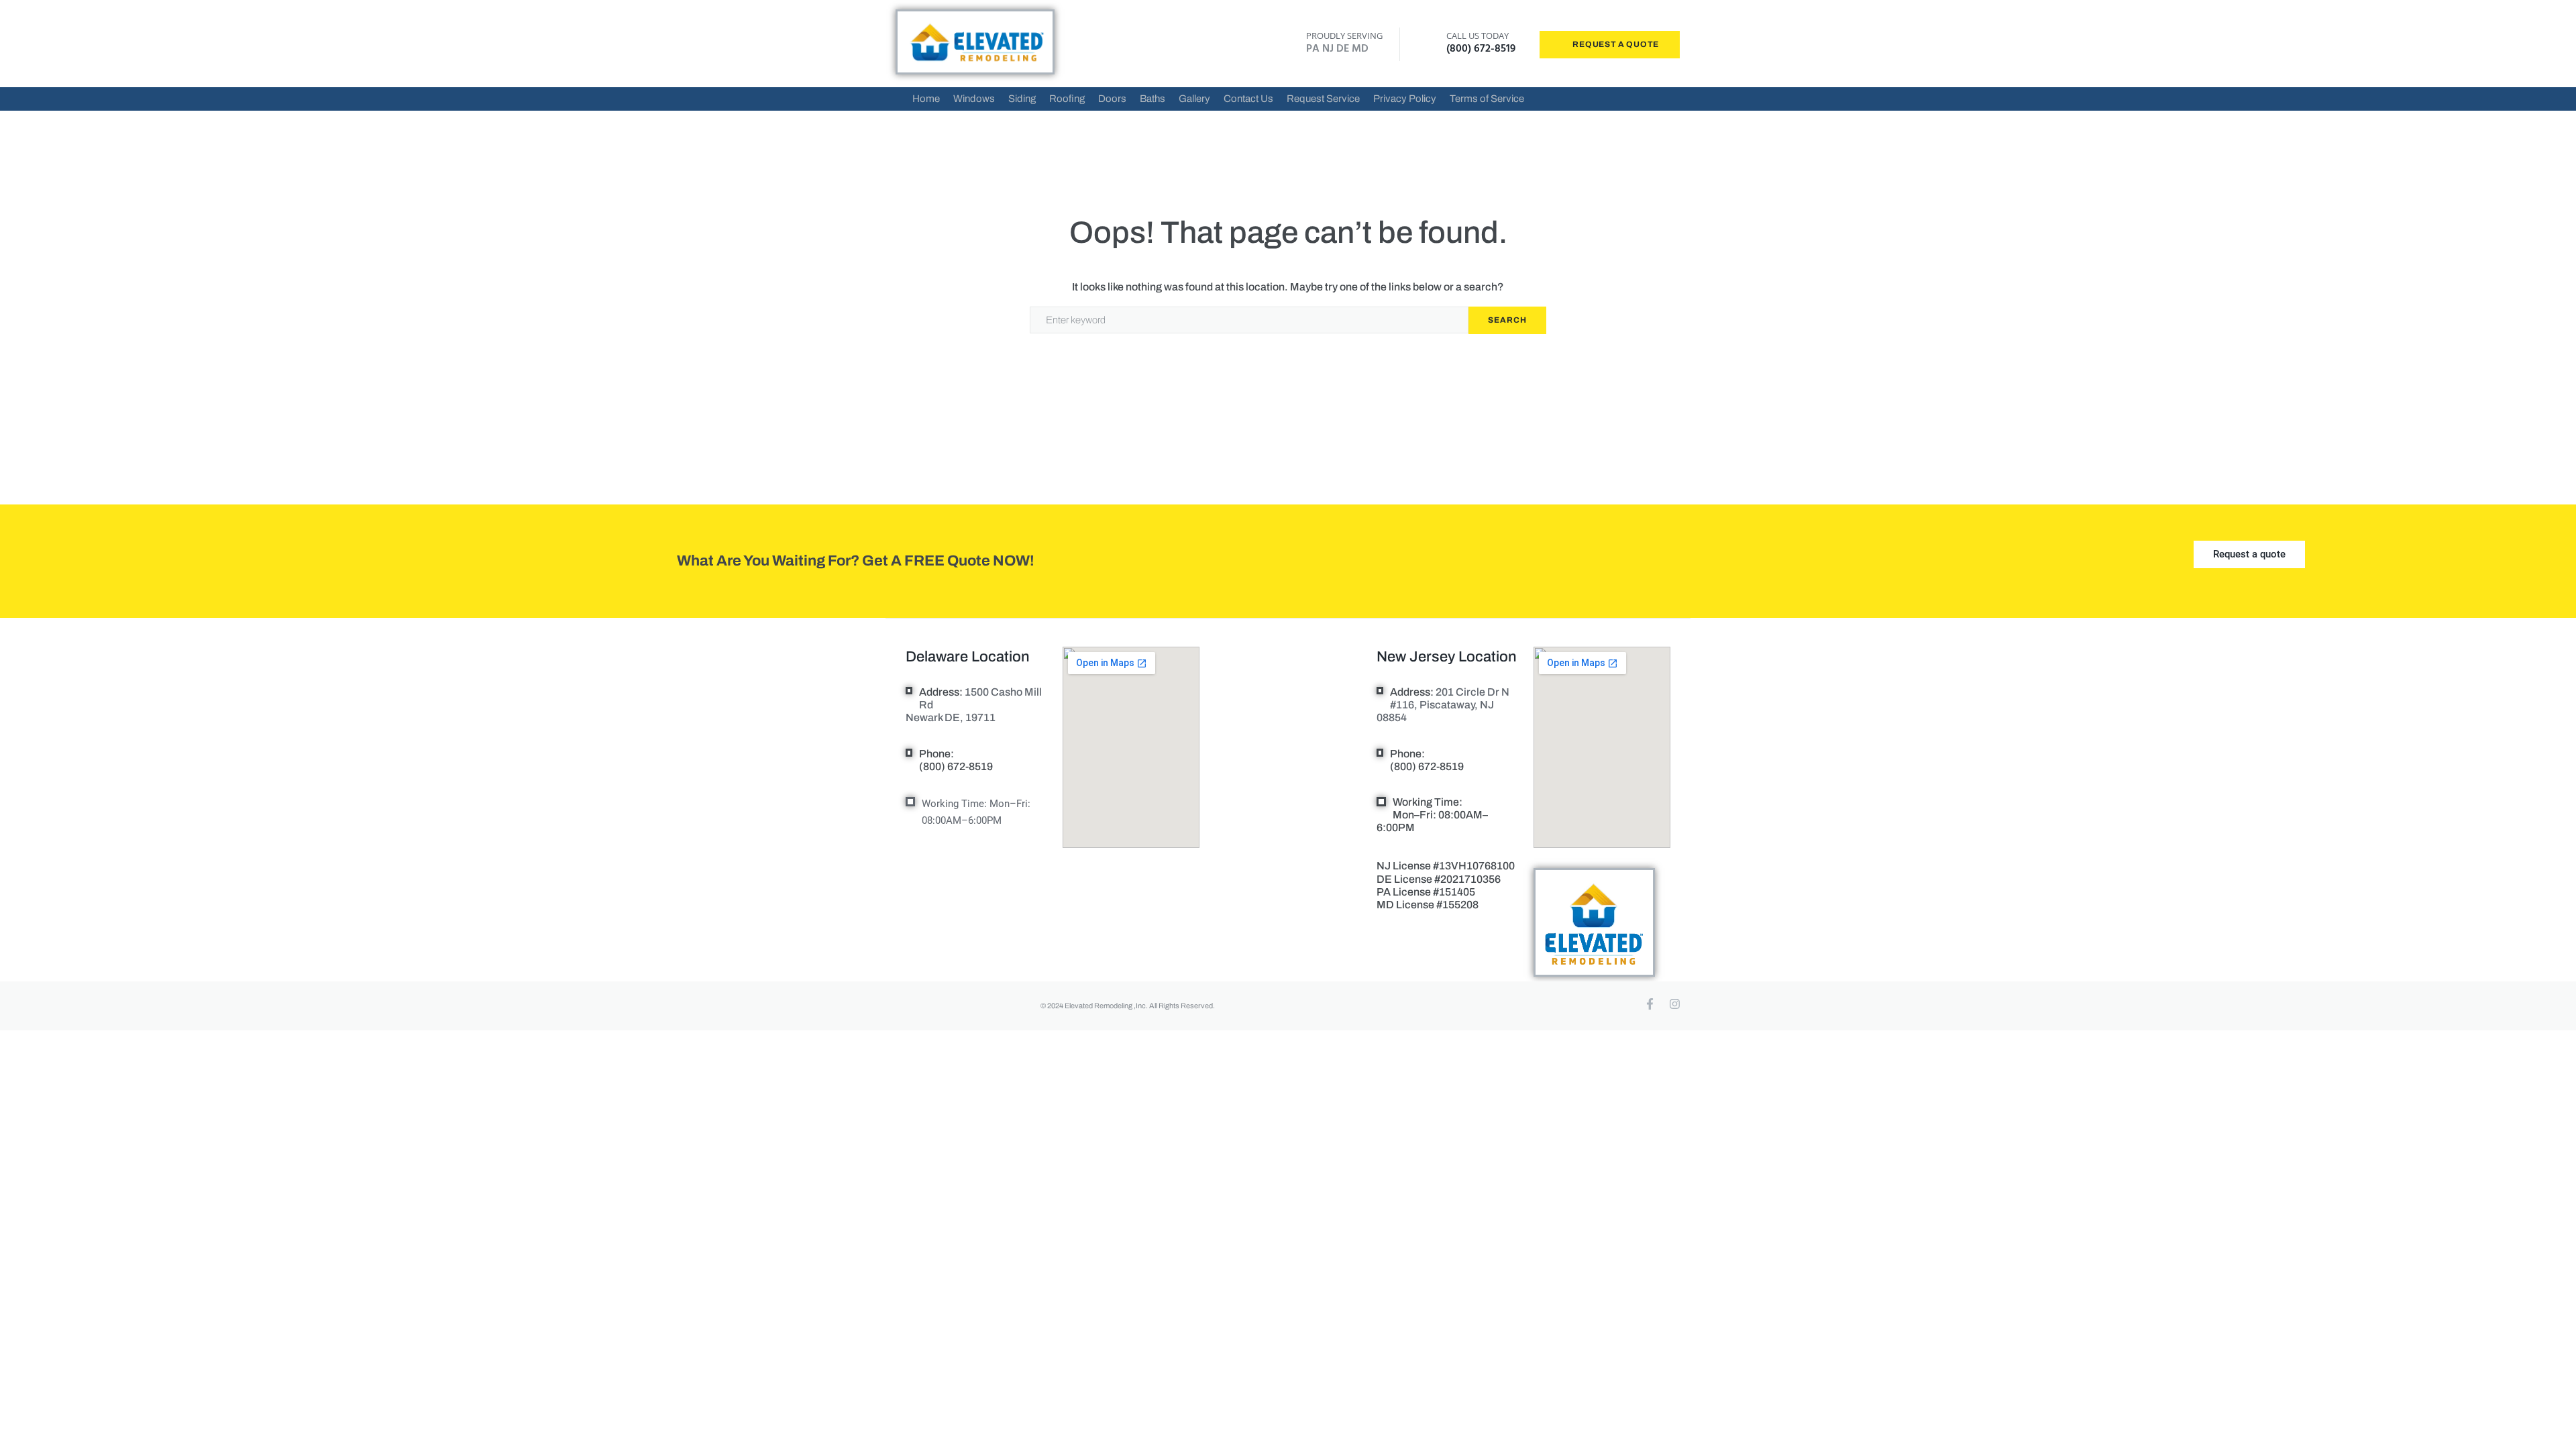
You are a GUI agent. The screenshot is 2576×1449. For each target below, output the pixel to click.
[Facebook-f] (1650, 1004)
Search (1507, 320)
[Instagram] (1675, 1004)
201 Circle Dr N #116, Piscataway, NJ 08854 (1443, 705)
